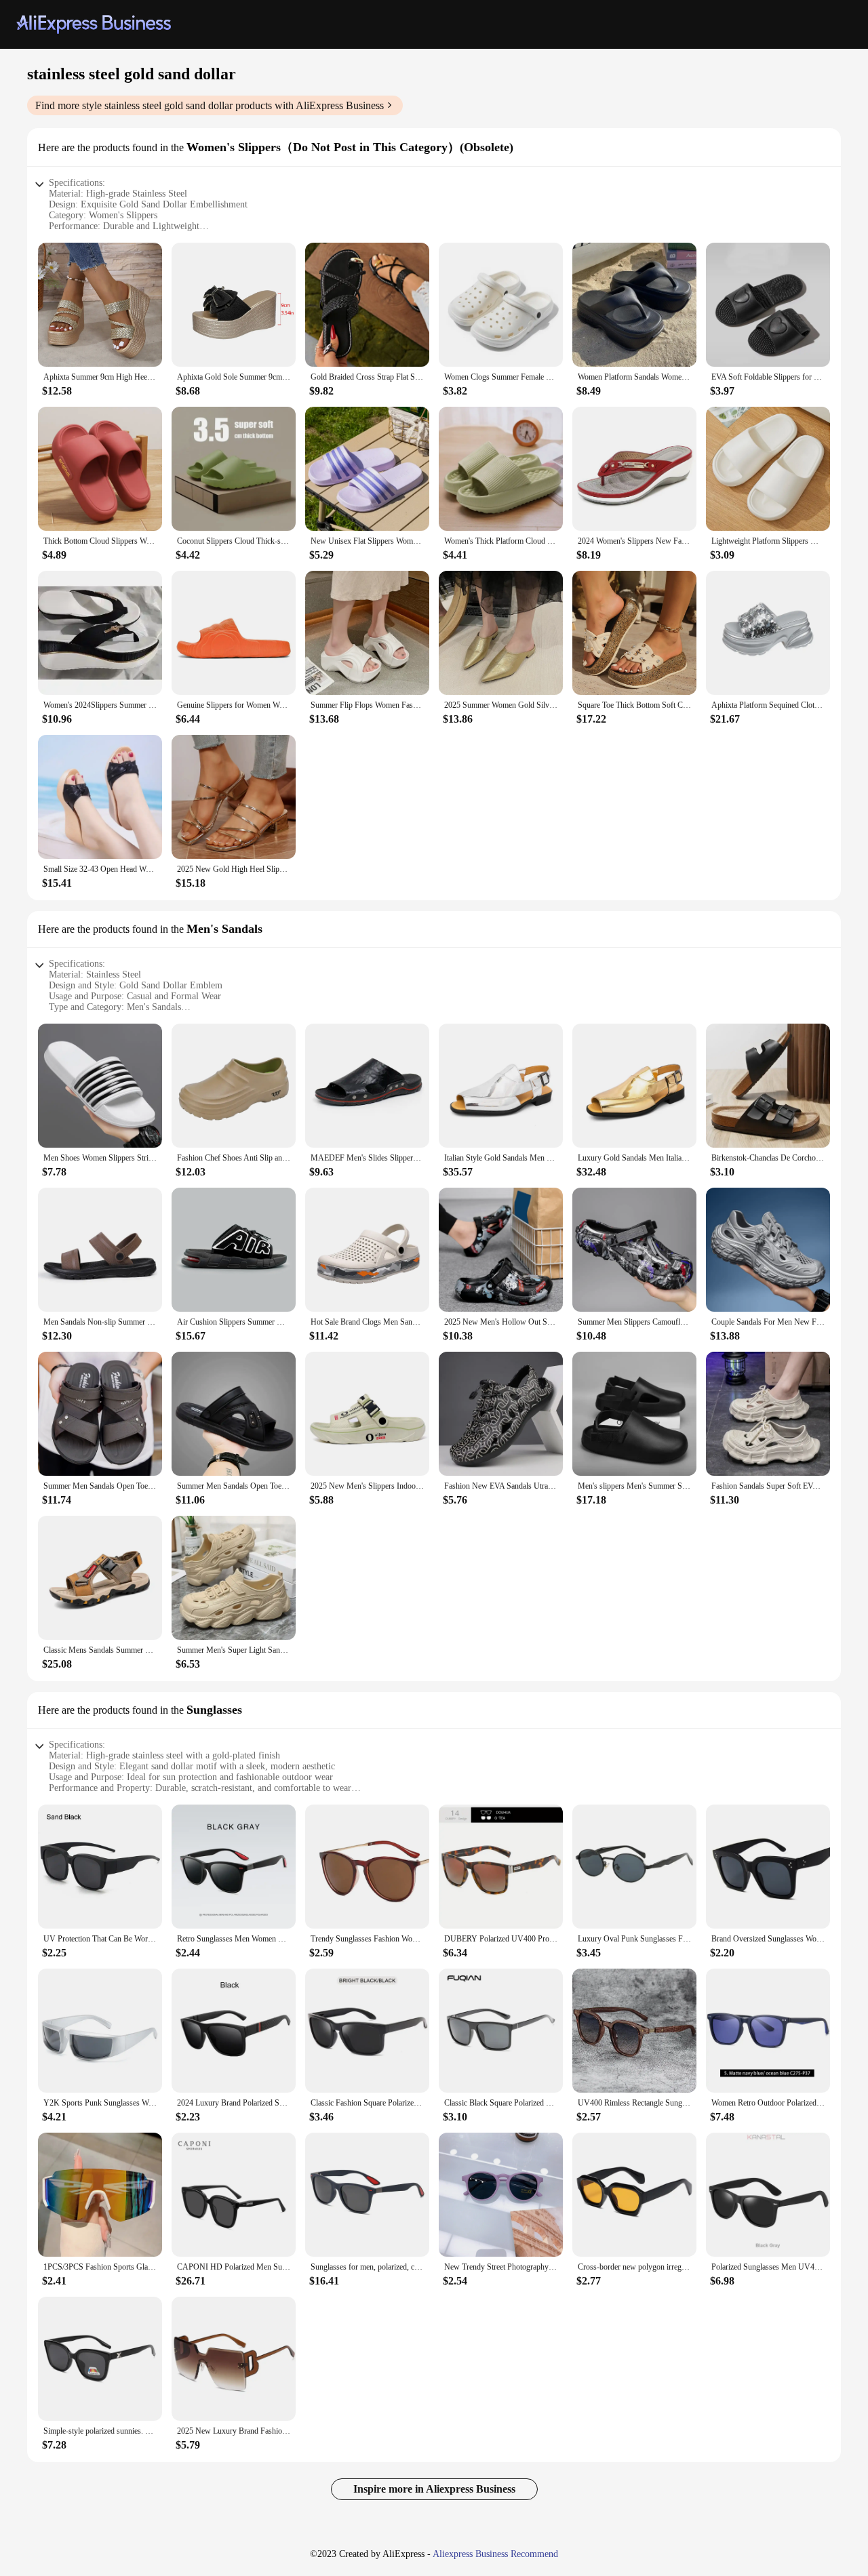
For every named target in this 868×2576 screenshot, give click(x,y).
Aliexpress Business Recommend (495, 2554)
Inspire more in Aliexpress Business (434, 2489)
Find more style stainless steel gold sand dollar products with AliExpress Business (210, 105)
